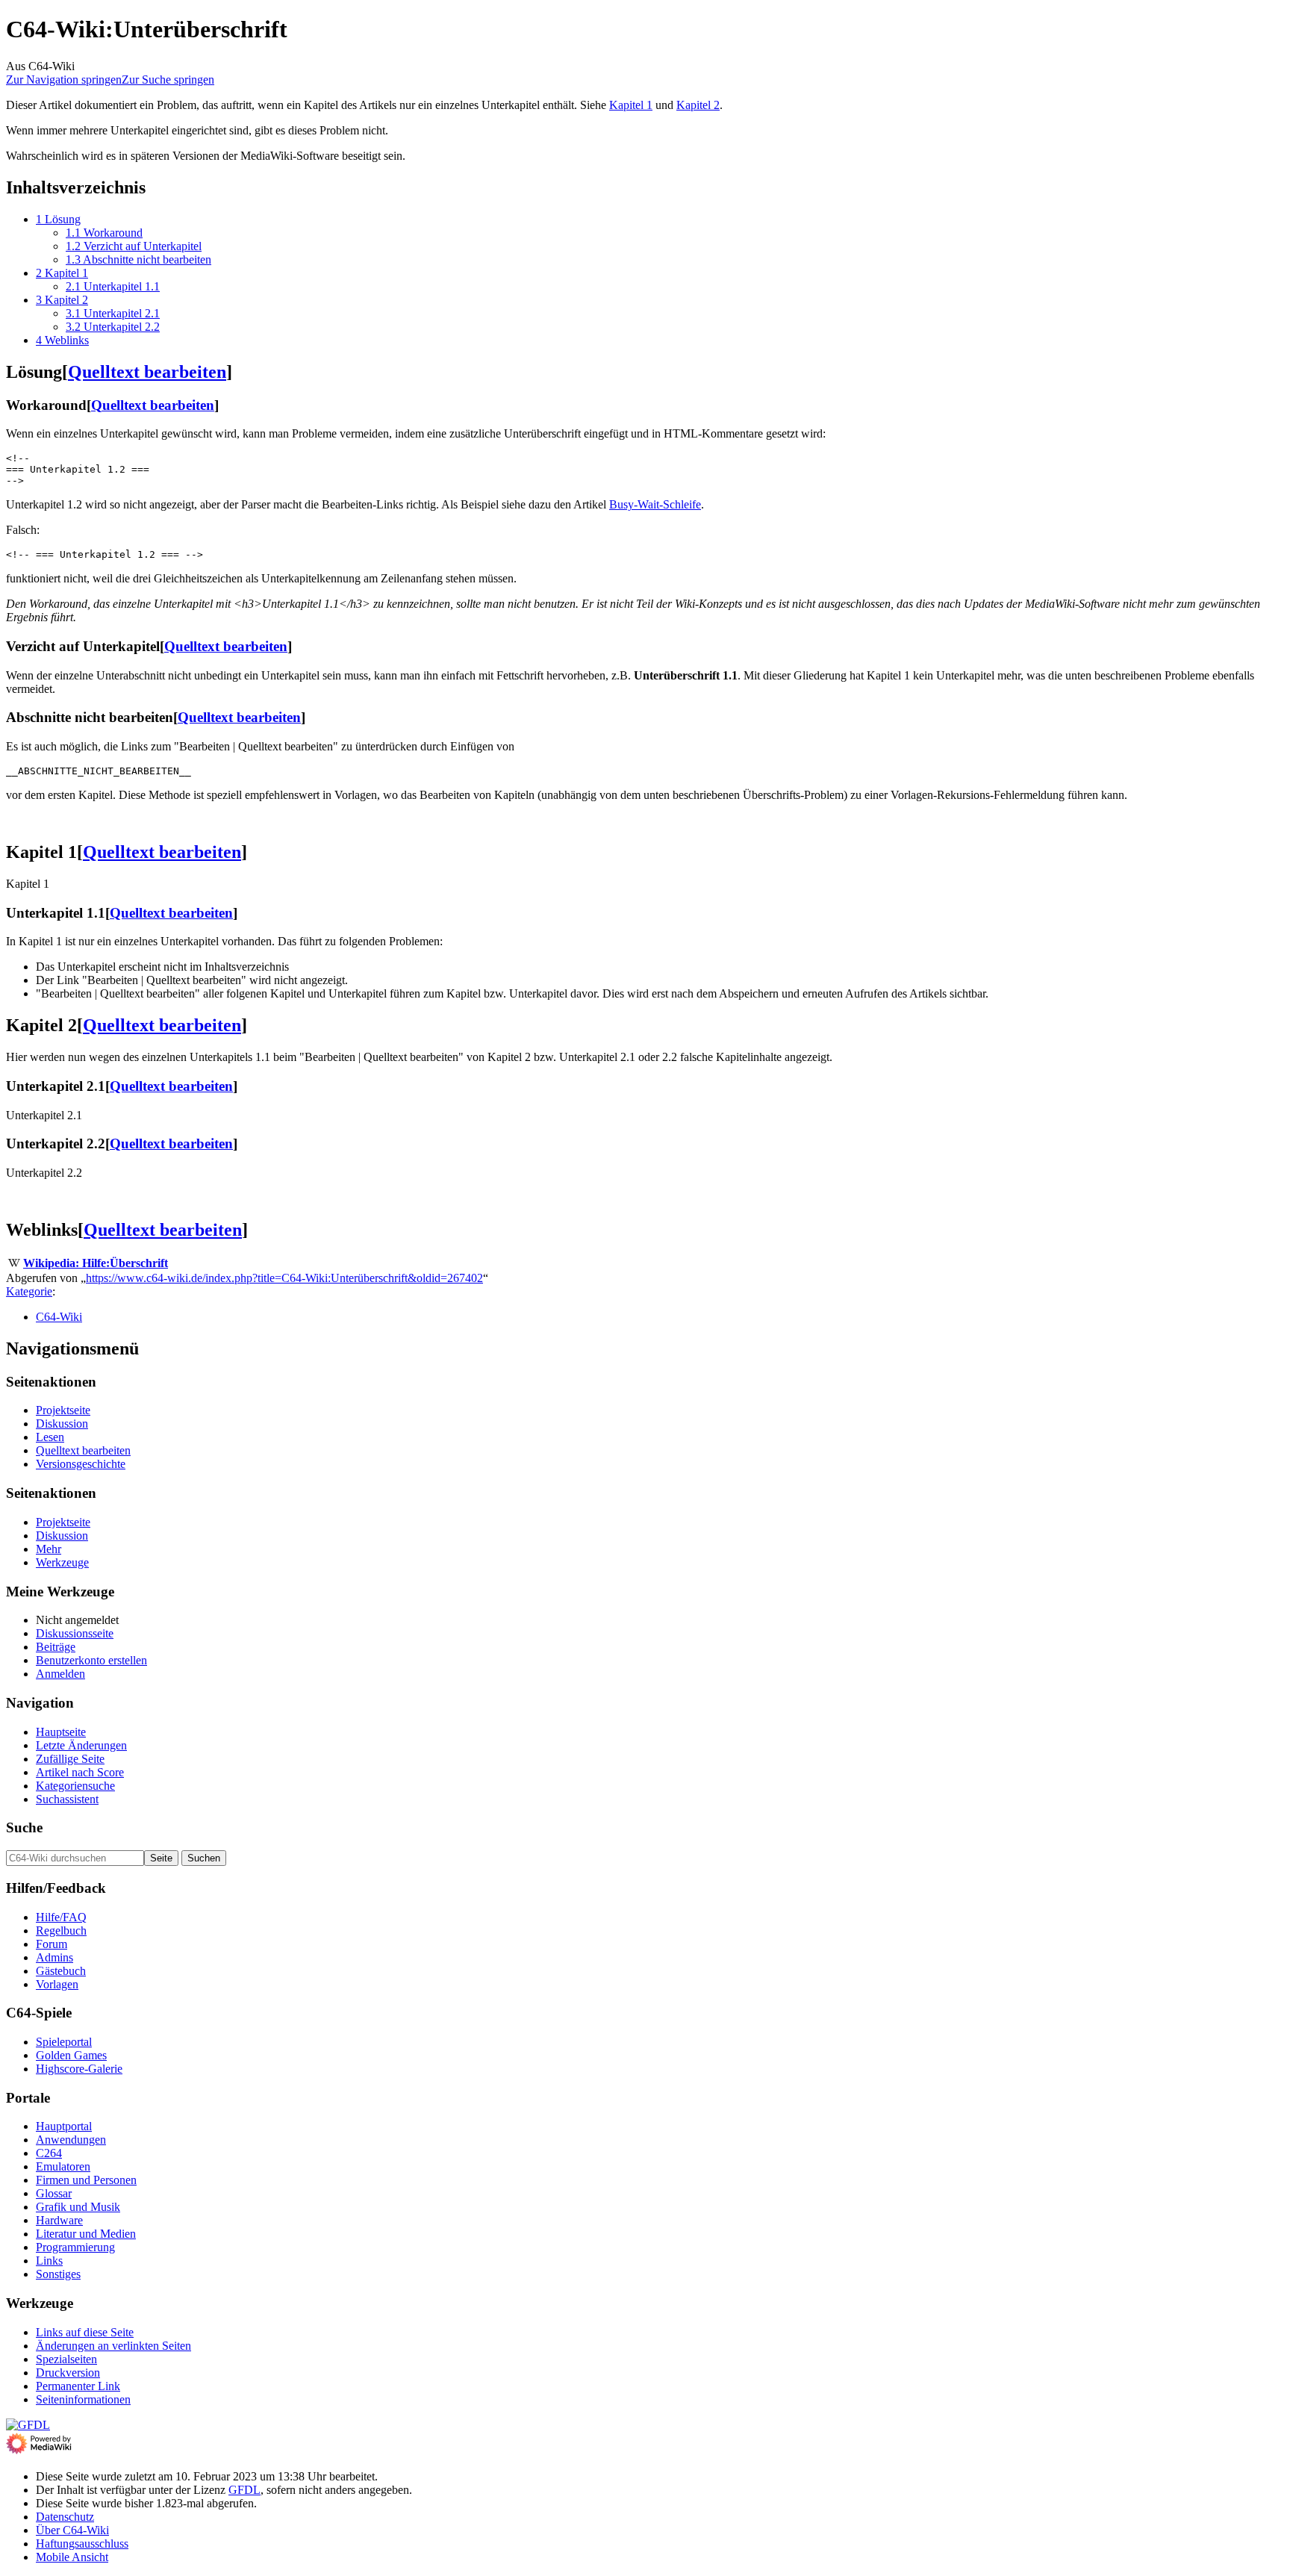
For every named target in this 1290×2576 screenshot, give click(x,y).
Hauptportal (64, 2126)
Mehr (49, 1549)
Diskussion (62, 1424)
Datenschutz (65, 2517)
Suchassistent (67, 1799)
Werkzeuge (62, 1562)
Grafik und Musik (78, 2207)
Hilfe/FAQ (61, 1917)
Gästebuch (61, 1971)
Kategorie (29, 1291)
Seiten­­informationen (83, 2399)
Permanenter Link (78, 2386)
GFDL (244, 2490)
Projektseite (63, 1410)
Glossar (54, 2193)
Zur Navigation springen (64, 80)
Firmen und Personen (86, 2180)
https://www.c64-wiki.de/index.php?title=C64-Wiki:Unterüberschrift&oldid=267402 (284, 1278)
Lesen (50, 1437)
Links (49, 2261)
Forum (52, 1944)
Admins (54, 1957)
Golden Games (71, 2055)
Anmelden (60, 1674)
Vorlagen (57, 1984)
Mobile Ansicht (72, 2557)
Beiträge (56, 1647)
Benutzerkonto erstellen (91, 1660)
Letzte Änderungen (81, 1745)
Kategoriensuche (75, 1786)
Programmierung (75, 2247)
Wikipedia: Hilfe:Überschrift (96, 1263)
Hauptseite (61, 1732)
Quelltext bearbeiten (147, 372)
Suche (24, 1827)
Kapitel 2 (698, 105)
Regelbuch (61, 1931)
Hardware (59, 2220)
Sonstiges (58, 2274)
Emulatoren (63, 2166)
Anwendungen (71, 2140)
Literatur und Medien (86, 2234)
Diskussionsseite (75, 1633)
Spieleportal (64, 2042)
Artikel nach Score (80, 1772)
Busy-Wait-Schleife (655, 504)
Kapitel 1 (631, 105)
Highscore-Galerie (79, 2069)
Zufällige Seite (70, 1759)
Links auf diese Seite (85, 2332)
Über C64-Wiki (72, 2530)
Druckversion (68, 2373)
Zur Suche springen (168, 80)
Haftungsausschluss (82, 2544)
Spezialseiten (66, 2359)
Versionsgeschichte (81, 1464)
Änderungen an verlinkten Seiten (113, 2346)
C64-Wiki (59, 1317)
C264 (49, 2153)
